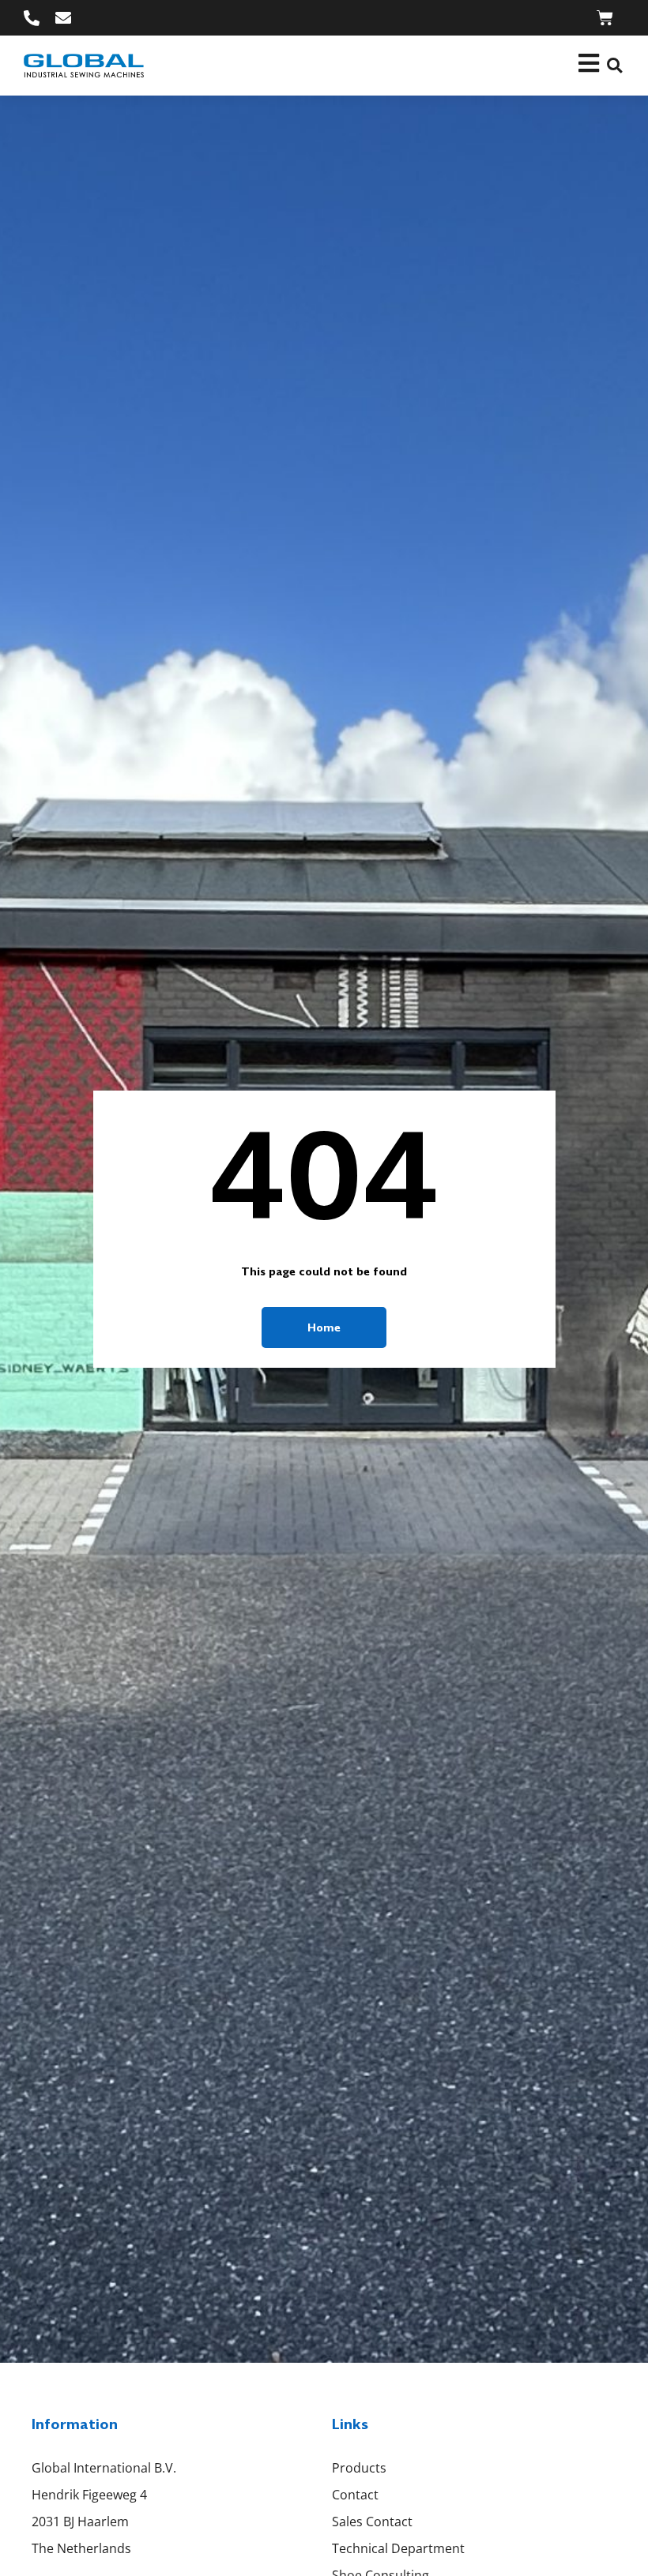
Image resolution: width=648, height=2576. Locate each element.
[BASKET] (605, 18)
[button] (614, 66)
